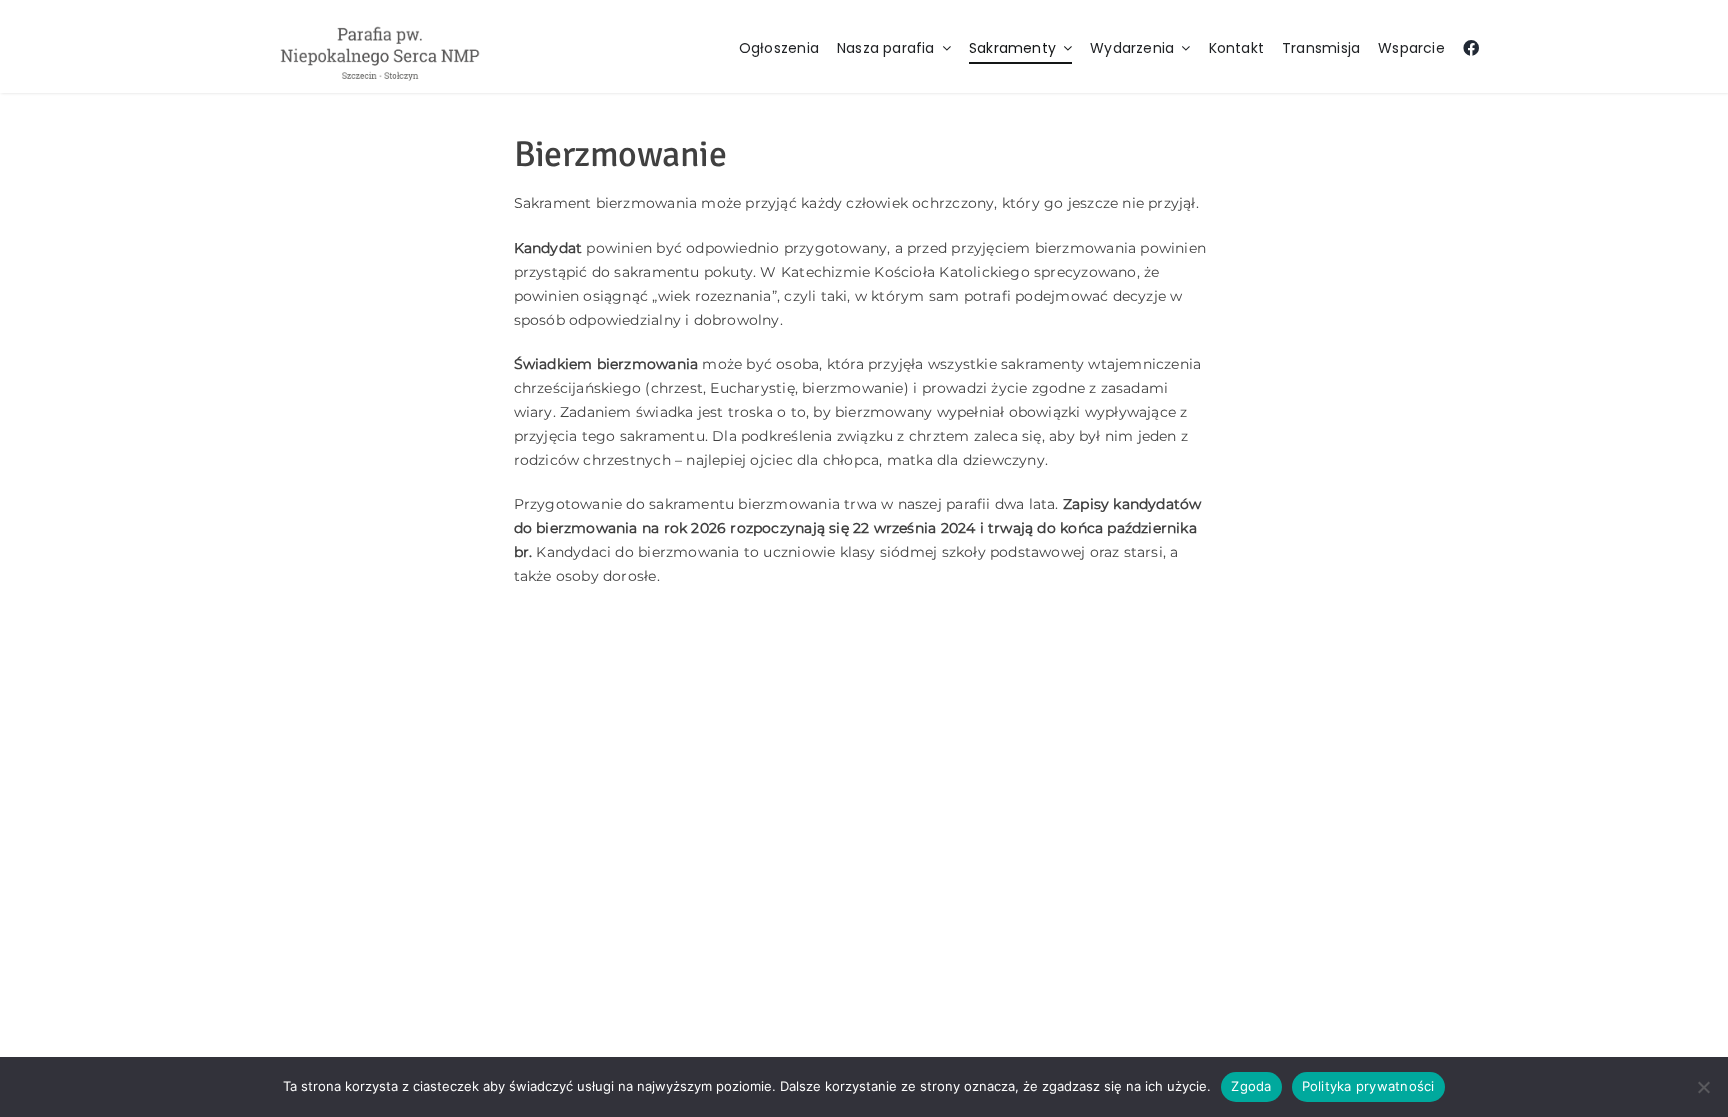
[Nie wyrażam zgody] (1703, 1087)
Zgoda (1251, 1086)
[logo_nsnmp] (380, 26)
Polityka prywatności (1368, 1086)
